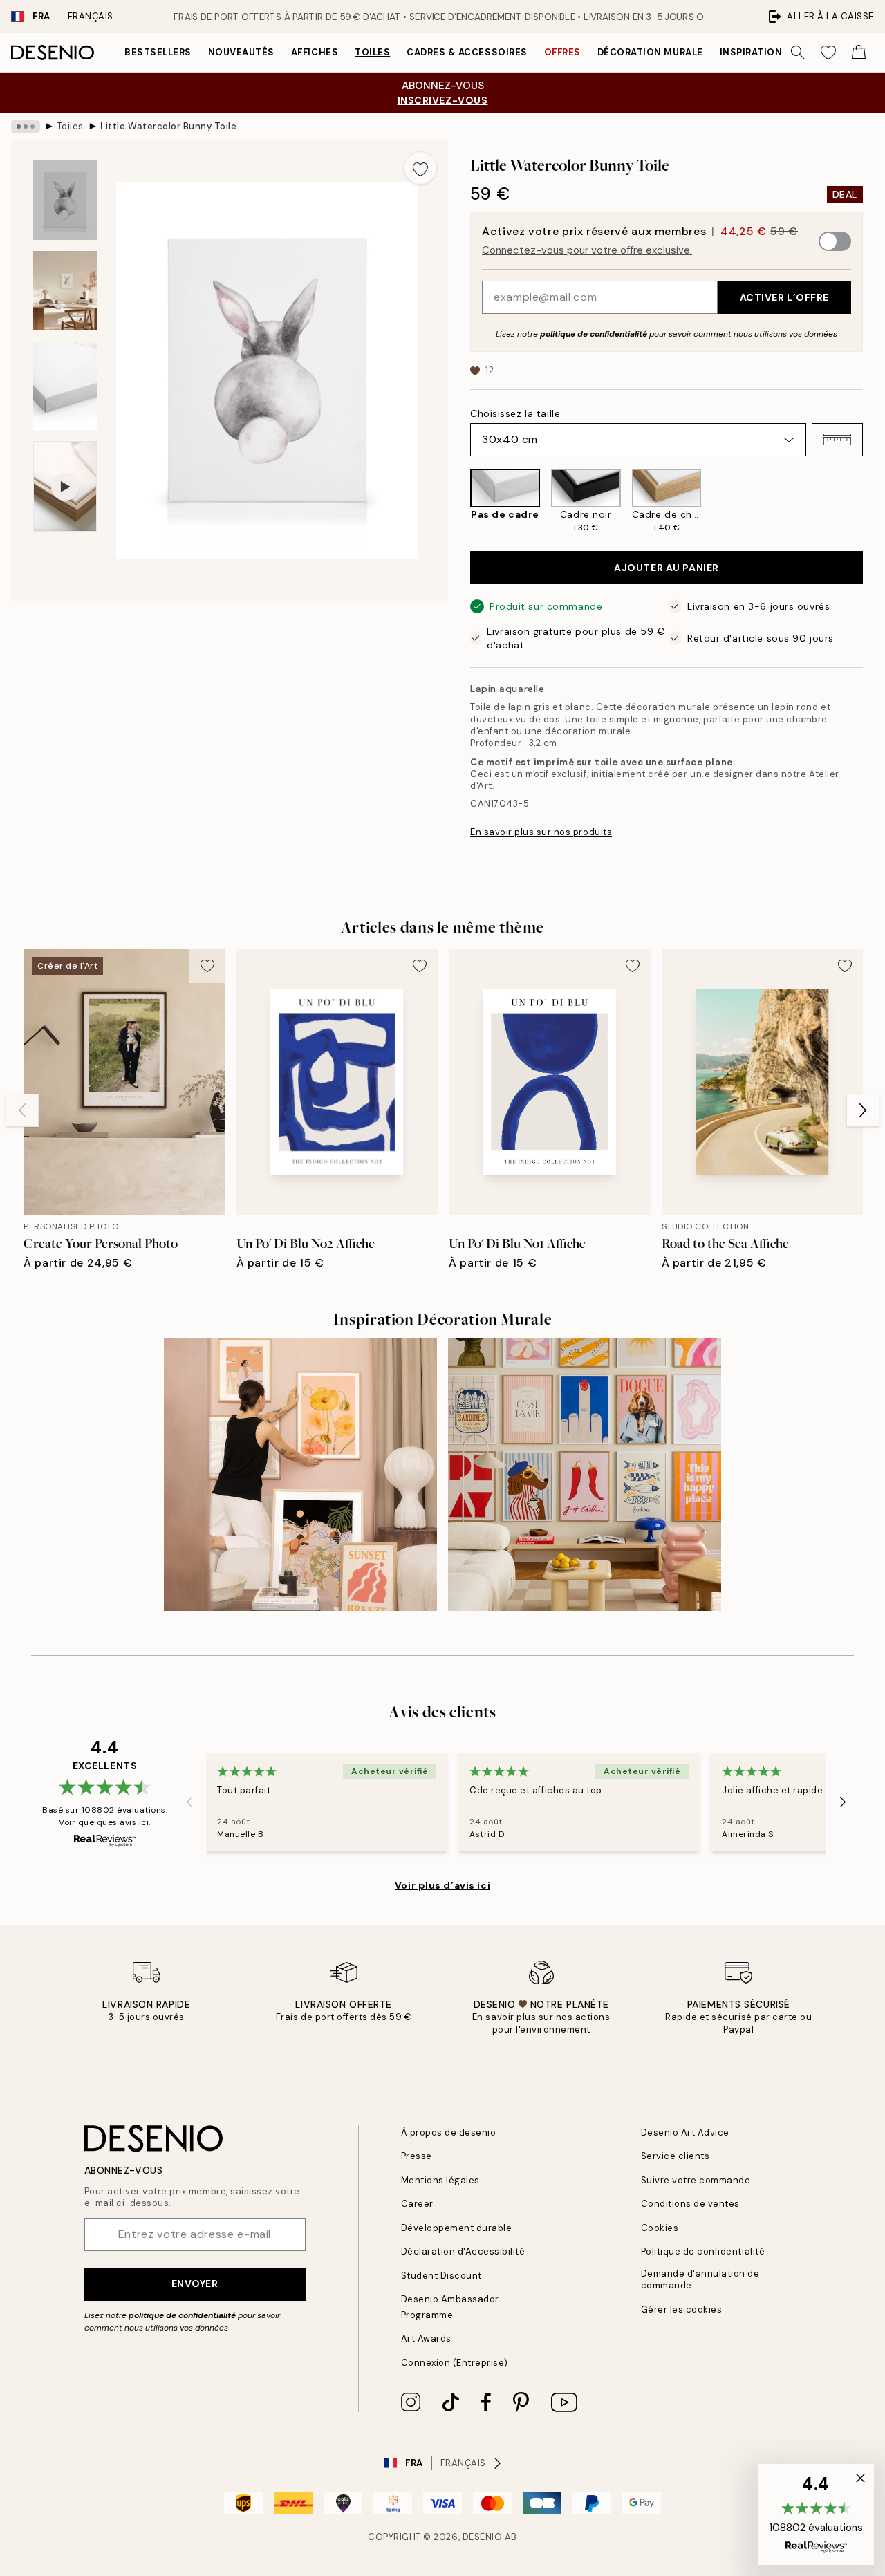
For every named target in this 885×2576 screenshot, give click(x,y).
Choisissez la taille (515, 413)
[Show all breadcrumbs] (26, 127)
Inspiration (751, 52)
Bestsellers (158, 52)
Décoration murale (650, 52)
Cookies (660, 2228)
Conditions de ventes (690, 2204)
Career (417, 2204)
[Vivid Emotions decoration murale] (585, 1474)
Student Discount (441, 2276)
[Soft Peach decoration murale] (300, 1474)
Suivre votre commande (696, 2180)
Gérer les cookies (682, 2309)
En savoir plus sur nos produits (541, 832)
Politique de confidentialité (703, 2251)
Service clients (676, 2156)
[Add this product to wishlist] (420, 168)
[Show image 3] (65, 386)
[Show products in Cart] (859, 53)
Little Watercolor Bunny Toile (168, 126)
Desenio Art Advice (685, 2132)
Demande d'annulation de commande (700, 2279)
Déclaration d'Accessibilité (463, 2251)
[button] (837, 440)
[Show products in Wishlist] (828, 53)
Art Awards (426, 2339)
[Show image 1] (65, 200)
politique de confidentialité (594, 334)
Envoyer (195, 2284)
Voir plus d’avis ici (442, 1885)
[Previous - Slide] (459, 501)
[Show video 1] (65, 486)
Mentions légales (440, 2180)
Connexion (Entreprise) (455, 2363)
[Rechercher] (798, 53)
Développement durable (457, 2228)
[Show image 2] (65, 291)
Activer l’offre (784, 297)
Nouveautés (241, 52)
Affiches (315, 52)
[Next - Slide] (874, 501)
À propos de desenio (449, 2132)
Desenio (483, 2537)
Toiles (372, 52)
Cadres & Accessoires (467, 52)
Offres (562, 52)
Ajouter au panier (667, 568)
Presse (417, 2156)
